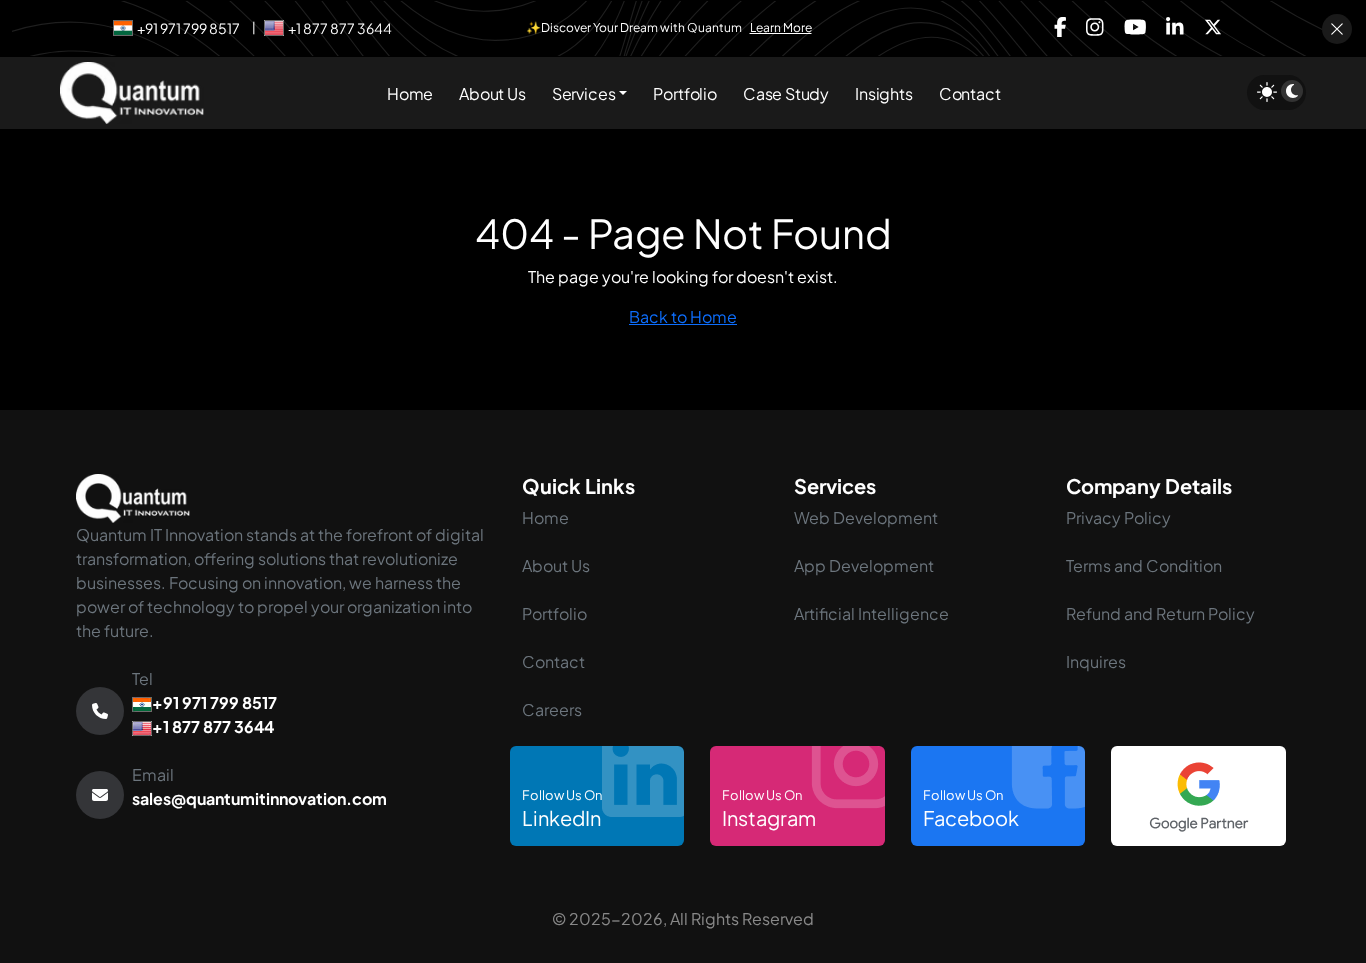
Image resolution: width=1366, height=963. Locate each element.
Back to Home (683, 316)
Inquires (1096, 661)
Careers (552, 709)
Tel (204, 702)
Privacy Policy (1118, 517)
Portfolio (554, 613)
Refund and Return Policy (1160, 613)
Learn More (781, 27)
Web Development (866, 517)
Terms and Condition (1144, 565)
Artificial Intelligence (871, 613)
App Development (864, 565)
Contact (553, 661)
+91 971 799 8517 (188, 28)
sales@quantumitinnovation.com (259, 798)
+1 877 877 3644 (340, 28)
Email (259, 786)
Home (545, 517)
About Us (556, 565)
